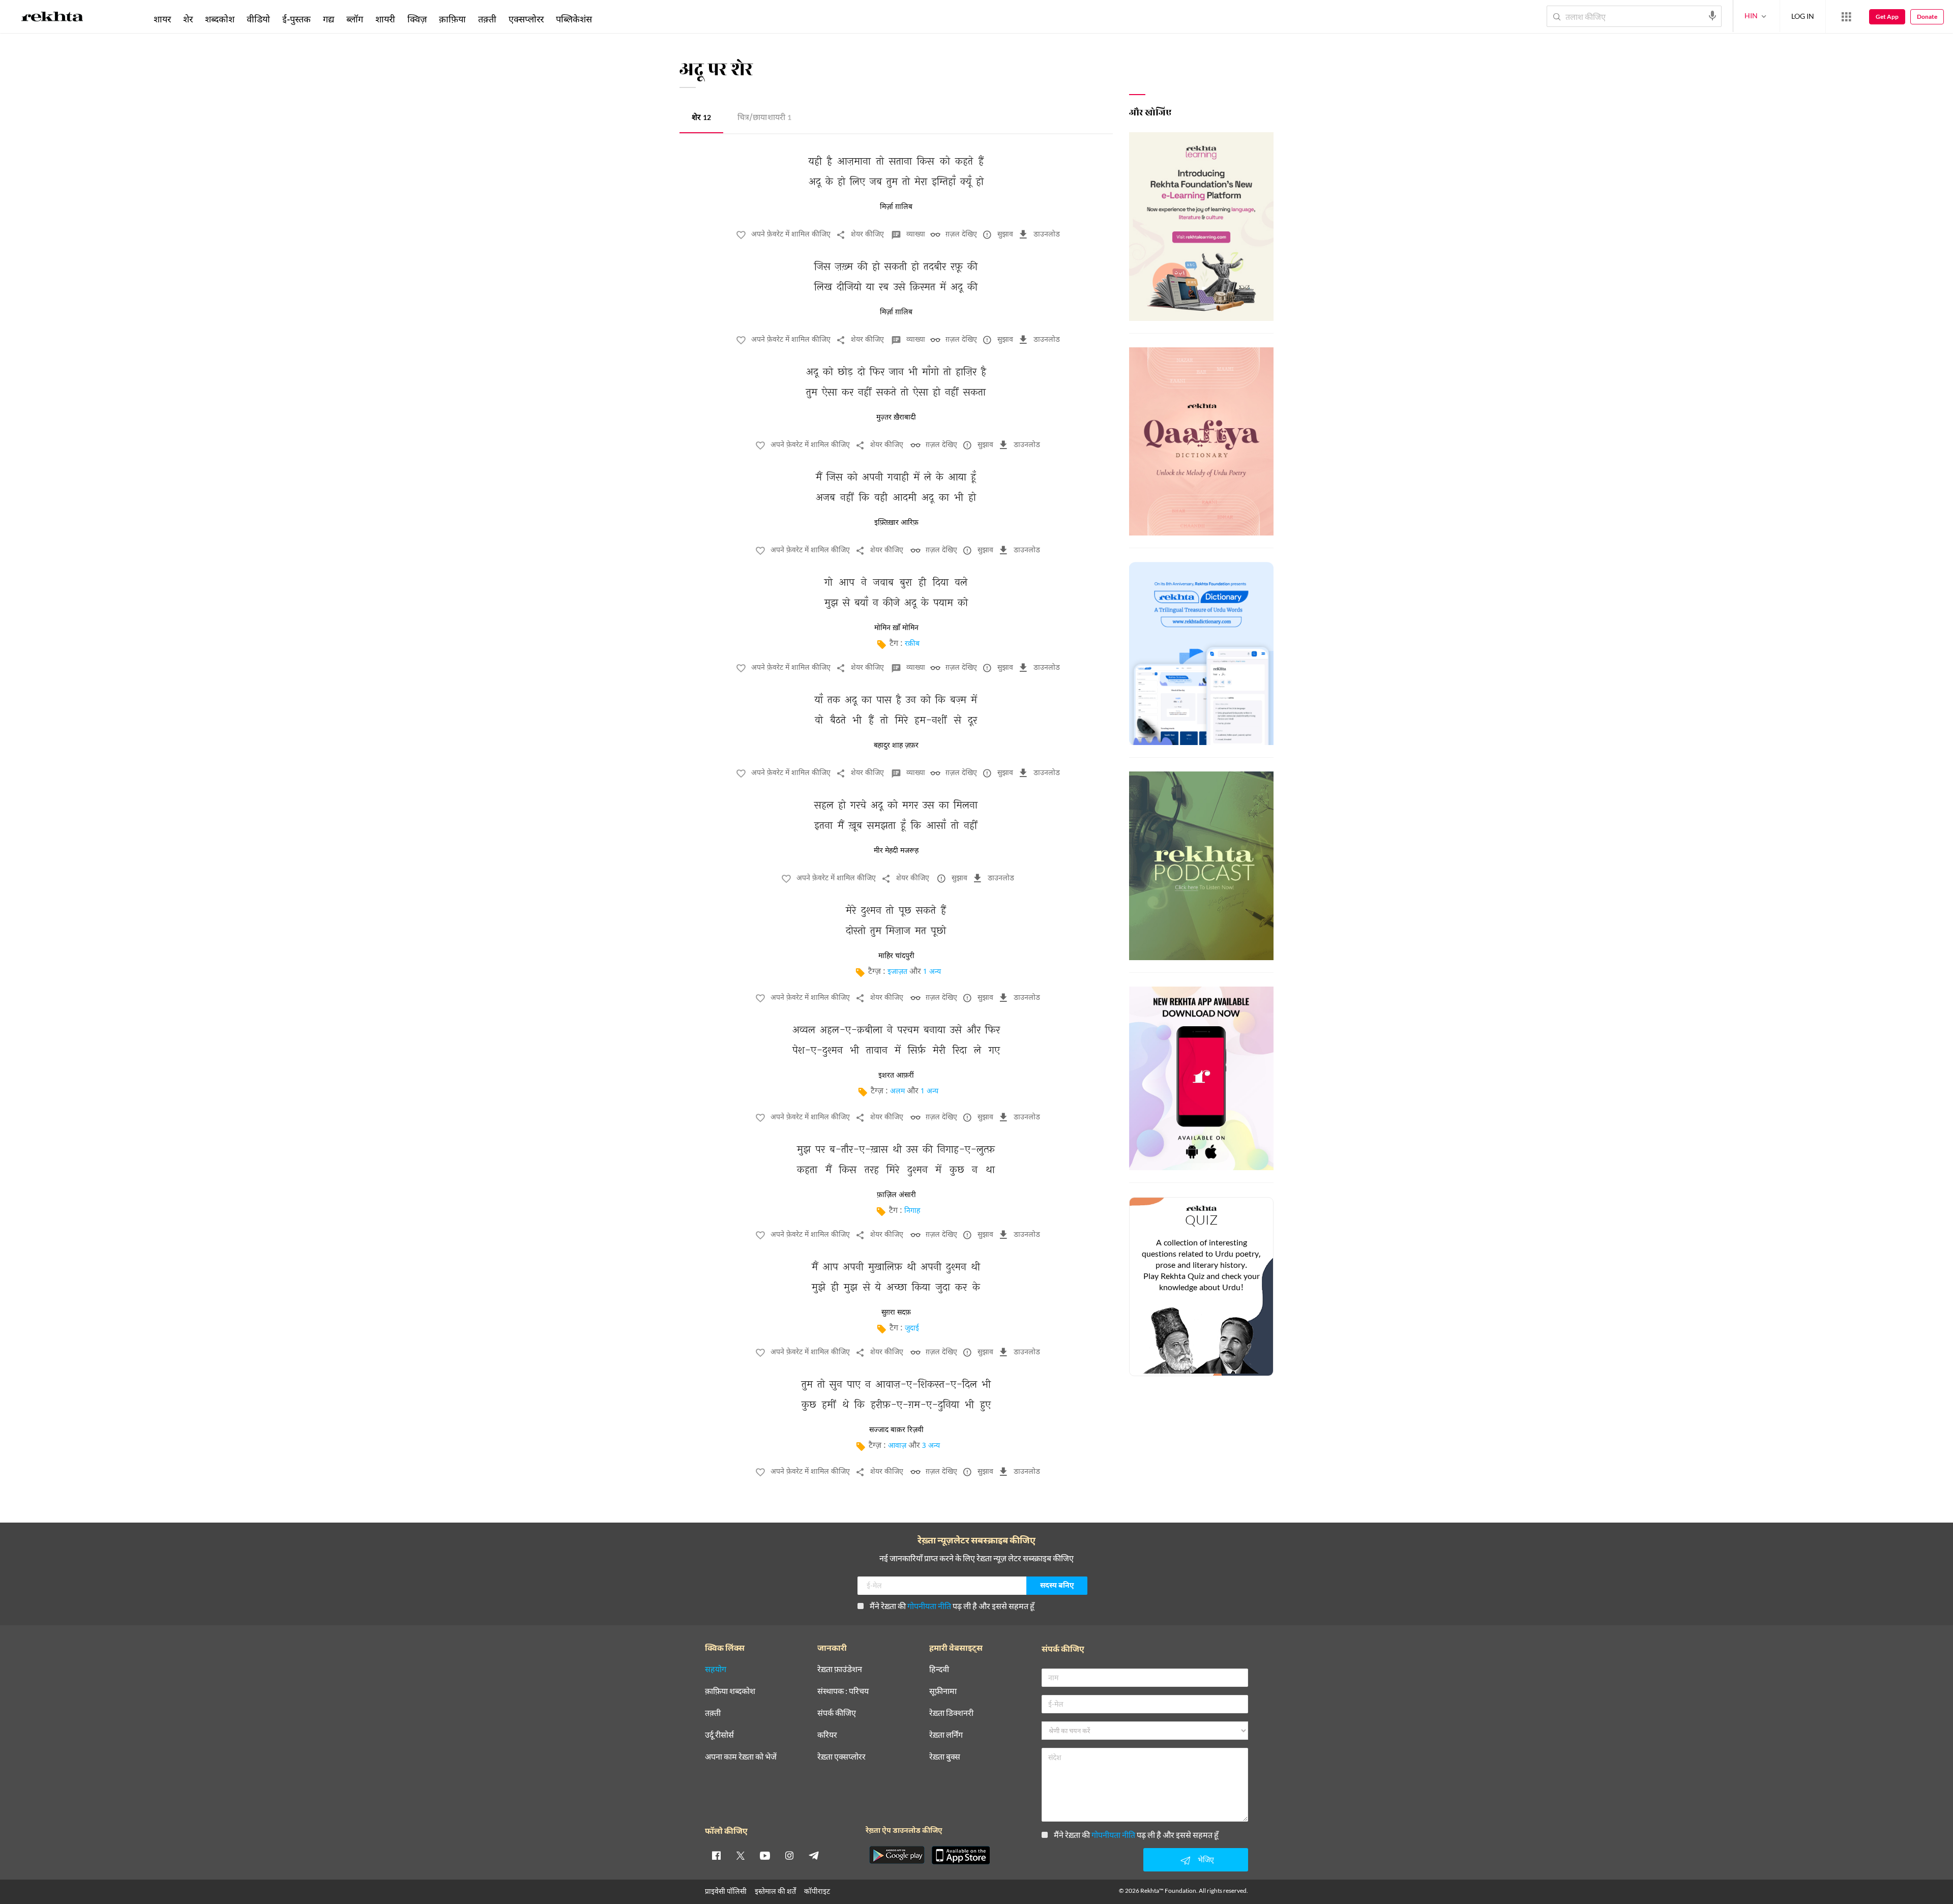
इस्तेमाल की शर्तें (775, 1891)
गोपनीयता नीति (929, 1606)
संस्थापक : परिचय (843, 1691)
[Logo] (52, 18)
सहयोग (716, 1669)
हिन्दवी (939, 1669)
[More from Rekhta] (1846, 17)
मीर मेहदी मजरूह (896, 851)
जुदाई (912, 1329)
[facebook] (716, 1855)
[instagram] (789, 1855)
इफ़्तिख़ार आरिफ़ (896, 523)
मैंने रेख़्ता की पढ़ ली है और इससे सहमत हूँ (952, 1606)
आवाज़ (897, 1446)
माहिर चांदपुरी (896, 956)
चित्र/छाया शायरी (764, 118)
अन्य (612, 19)
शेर (701, 118)
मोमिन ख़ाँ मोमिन (896, 628)
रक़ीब (912, 644)
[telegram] (814, 1855)
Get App (1887, 17)
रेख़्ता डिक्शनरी (951, 1713)
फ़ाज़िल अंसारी (896, 1195)
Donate (1927, 17)
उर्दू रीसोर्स (719, 1735)
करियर (827, 1735)
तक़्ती (487, 19)
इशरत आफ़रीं (896, 1076)
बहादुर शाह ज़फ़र (896, 746)
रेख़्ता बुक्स (945, 1757)
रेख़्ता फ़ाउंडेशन (840, 1669)
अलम (897, 1092)
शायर (162, 19)
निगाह (912, 1211)
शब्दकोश (220, 19)
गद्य (329, 19)
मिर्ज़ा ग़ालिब (896, 207)
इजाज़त (897, 972)
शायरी (385, 19)
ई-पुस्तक (297, 19)
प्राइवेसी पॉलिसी (726, 1891)
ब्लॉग (355, 19)
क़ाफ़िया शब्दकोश (730, 1691)
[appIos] (961, 1855)
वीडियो (258, 19)
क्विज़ (417, 19)
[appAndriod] (897, 1855)
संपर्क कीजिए (837, 1713)
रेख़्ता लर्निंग (946, 1735)
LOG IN (1803, 16)
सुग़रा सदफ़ (896, 1313)
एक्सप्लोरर (526, 19)
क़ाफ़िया (452, 19)
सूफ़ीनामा (943, 1691)
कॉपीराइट (817, 1891)
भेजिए (1206, 1860)
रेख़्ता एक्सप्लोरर (841, 1757)
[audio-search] (1712, 16)
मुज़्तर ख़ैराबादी (896, 418)
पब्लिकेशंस (574, 19)
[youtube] (765, 1855)
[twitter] (741, 1855)
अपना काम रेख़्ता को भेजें (741, 1757)
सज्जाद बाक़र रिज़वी (896, 1430)
